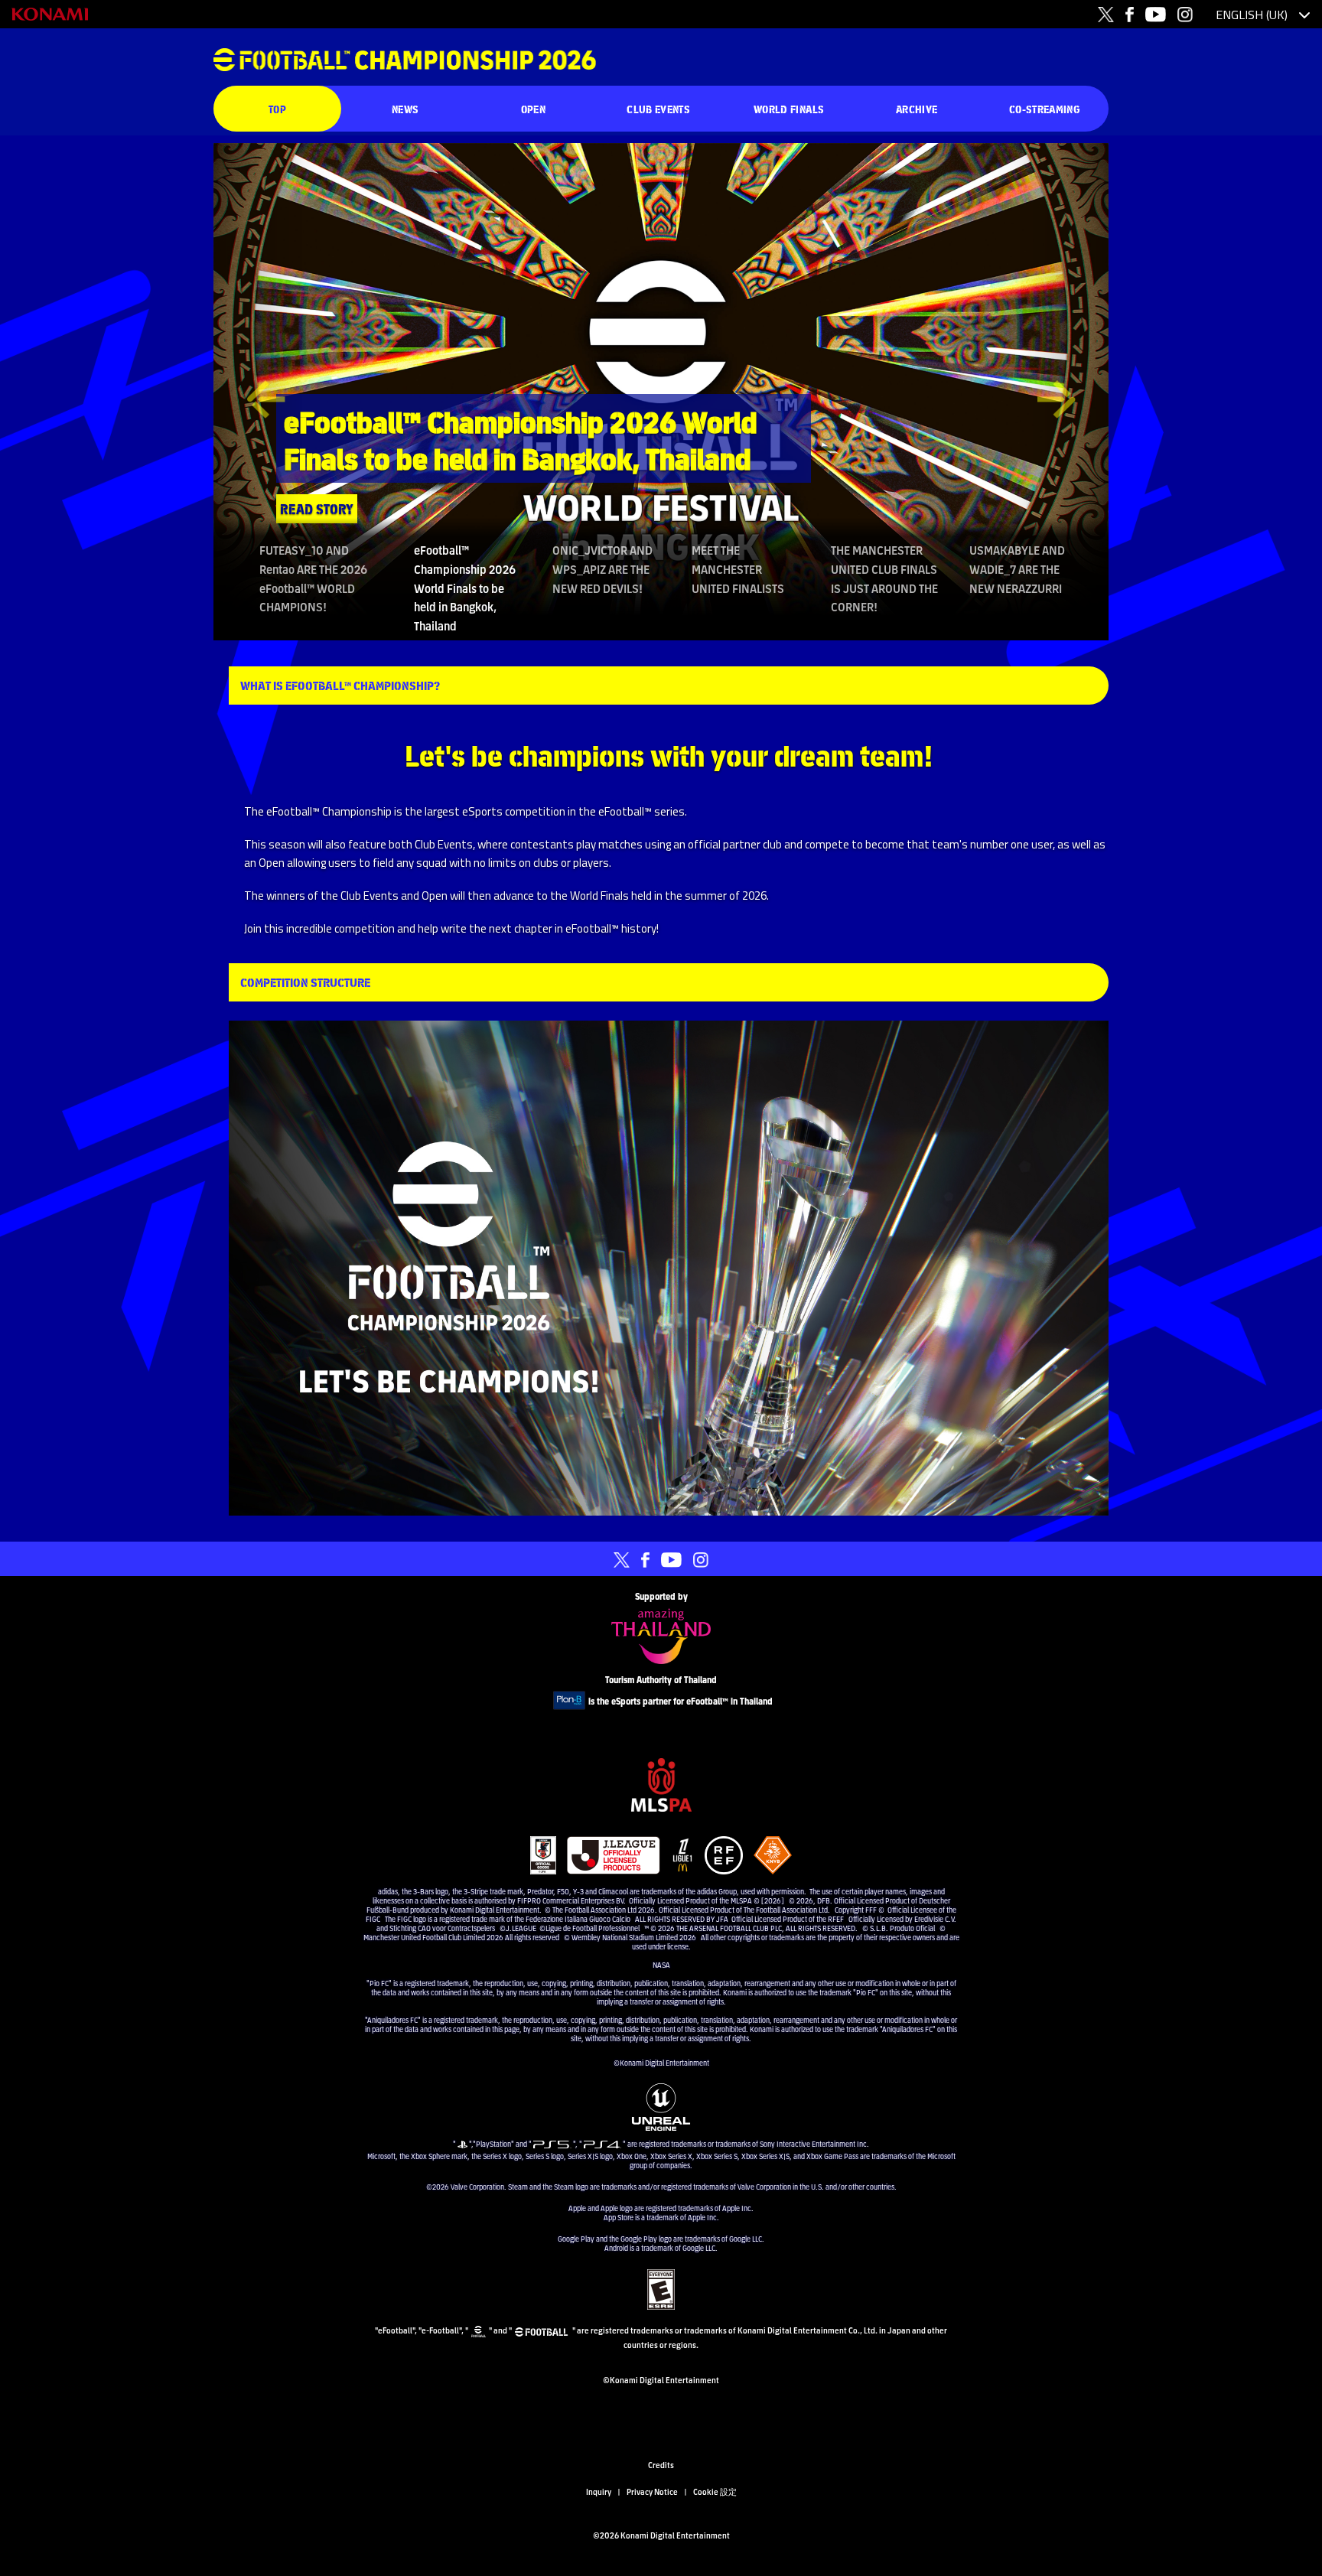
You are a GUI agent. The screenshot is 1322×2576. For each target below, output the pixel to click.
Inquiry (599, 2491)
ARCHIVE (917, 109)
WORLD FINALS (789, 109)
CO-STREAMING (1045, 109)
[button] (258, 392)
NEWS (405, 109)
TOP (277, 109)
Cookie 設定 (715, 2491)
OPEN (533, 109)
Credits (661, 2464)
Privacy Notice (652, 2491)
